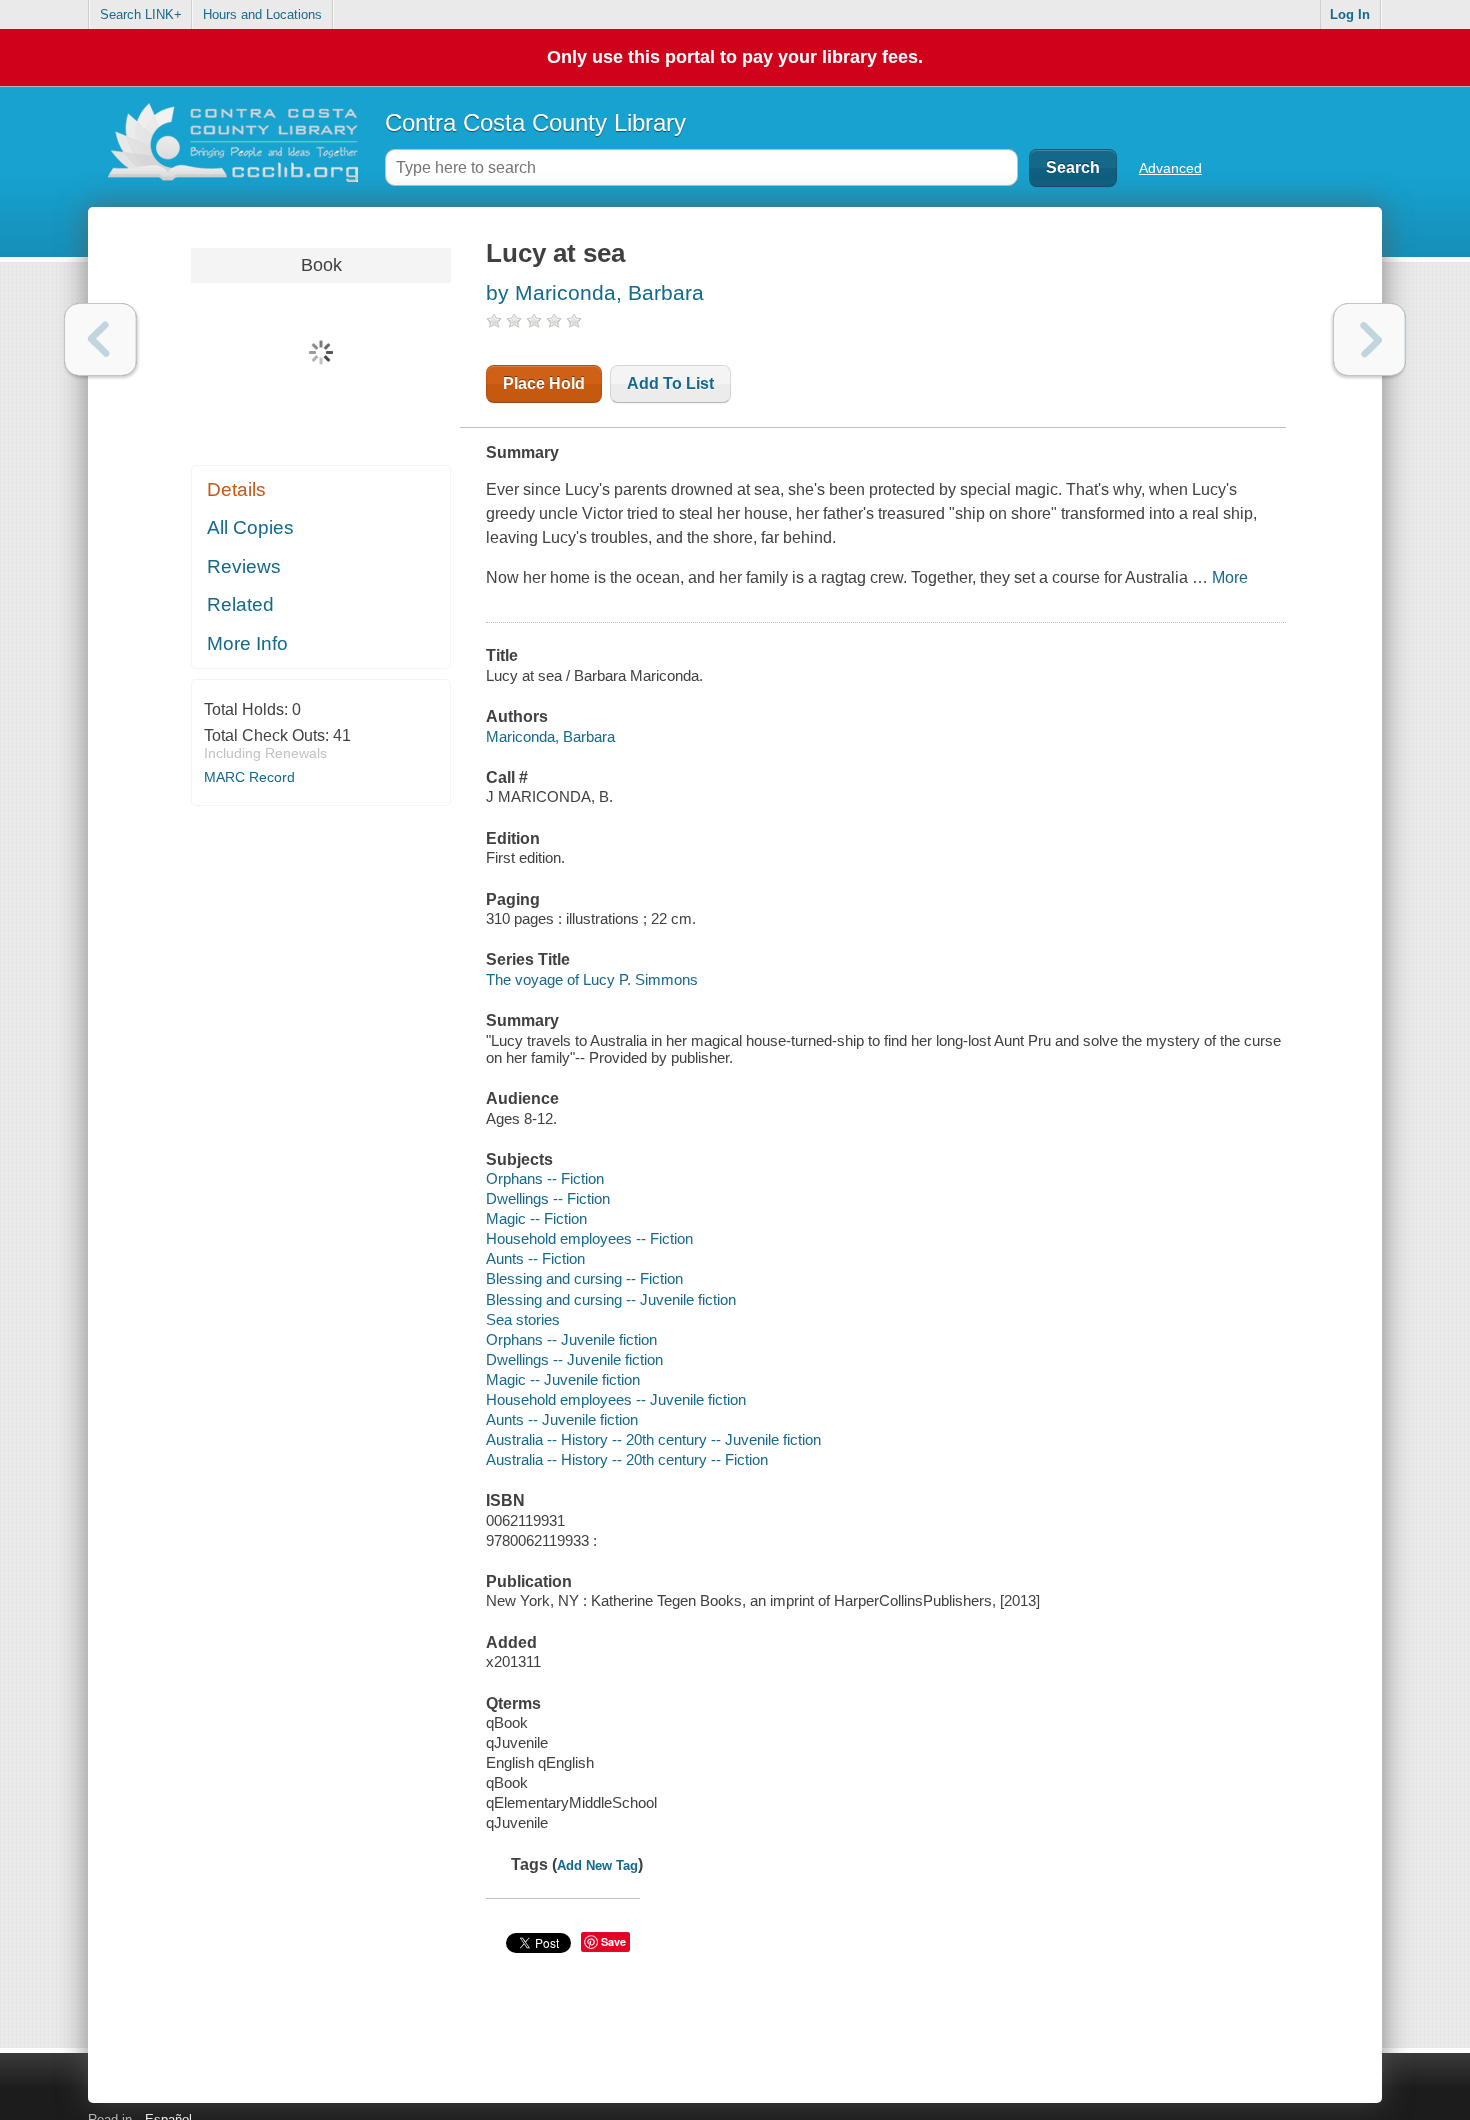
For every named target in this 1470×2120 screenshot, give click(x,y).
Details (236, 489)
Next (1369, 339)
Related (240, 604)
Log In (1350, 14)
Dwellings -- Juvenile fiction (574, 1359)
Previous (100, 339)
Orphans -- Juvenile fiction (571, 1339)
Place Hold (544, 383)
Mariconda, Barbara (550, 736)
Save (613, 1941)
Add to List (670, 383)
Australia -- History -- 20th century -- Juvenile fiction (653, 1439)
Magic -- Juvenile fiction (563, 1379)
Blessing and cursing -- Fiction (584, 1278)
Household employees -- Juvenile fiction (616, 1399)
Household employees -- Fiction (589, 1238)
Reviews (244, 566)
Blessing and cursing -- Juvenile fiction (611, 1299)
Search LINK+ (141, 14)
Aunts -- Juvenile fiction (562, 1419)
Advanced (1170, 168)
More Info (247, 643)
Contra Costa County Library (535, 122)
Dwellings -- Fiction (548, 1198)
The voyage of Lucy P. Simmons (592, 979)
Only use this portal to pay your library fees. (735, 57)
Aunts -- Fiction (535, 1258)
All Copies (250, 527)
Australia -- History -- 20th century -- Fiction (627, 1459)
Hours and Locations (262, 14)
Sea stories (523, 1319)
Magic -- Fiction (536, 1218)
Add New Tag (597, 1865)
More (1230, 577)
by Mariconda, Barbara (595, 292)
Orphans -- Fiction (545, 1178)
